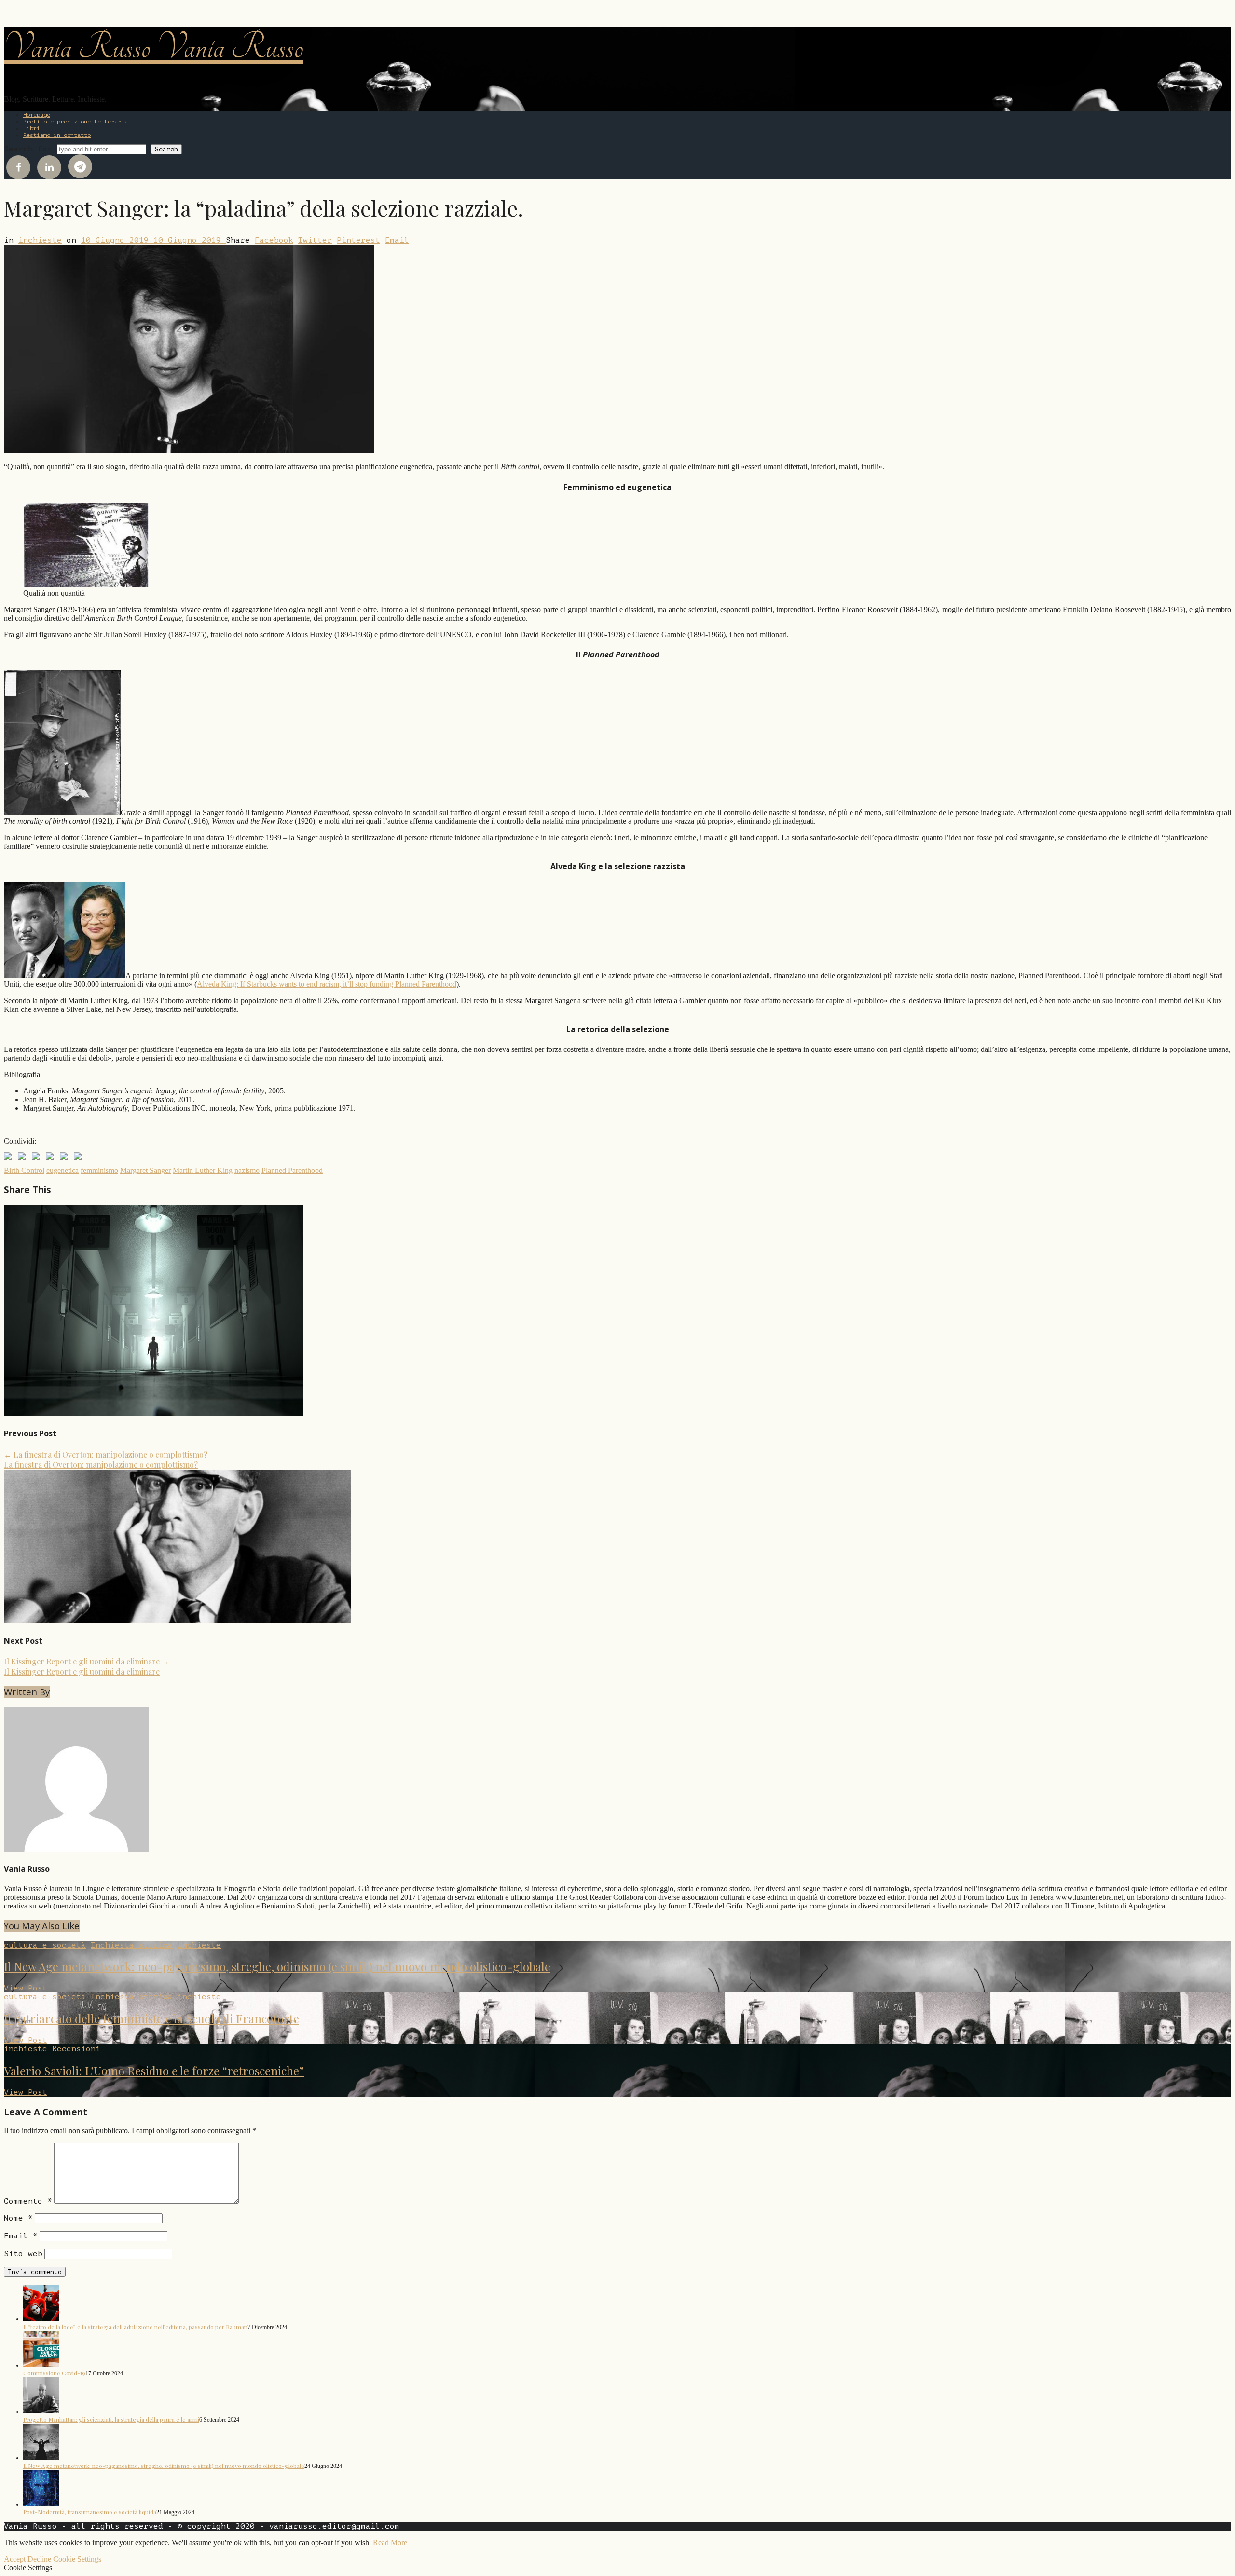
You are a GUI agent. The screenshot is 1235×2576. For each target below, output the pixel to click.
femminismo (99, 1170)
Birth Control (24, 1170)
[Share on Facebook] (10, 1158)
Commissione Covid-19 (54, 2373)
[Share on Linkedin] (66, 1158)
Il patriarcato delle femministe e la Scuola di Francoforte (151, 2018)
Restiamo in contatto (57, 135)
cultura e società (45, 1945)
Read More (390, 2542)
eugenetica (62, 1170)
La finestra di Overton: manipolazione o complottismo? (106, 1454)
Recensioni (76, 2049)
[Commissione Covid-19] (41, 2365)
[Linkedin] (49, 167)
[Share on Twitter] (24, 1158)
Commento (28, 2201)
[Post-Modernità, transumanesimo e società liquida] (41, 2504)
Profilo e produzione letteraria (75, 122)
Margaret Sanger (145, 1170)
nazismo (247, 1170)
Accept (15, 2559)
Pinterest (358, 240)
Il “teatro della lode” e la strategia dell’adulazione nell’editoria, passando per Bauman (135, 2327)
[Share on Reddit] (38, 1158)
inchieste (40, 240)
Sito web (23, 2254)
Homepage (37, 115)
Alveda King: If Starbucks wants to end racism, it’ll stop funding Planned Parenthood (327, 984)
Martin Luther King (203, 1170)
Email (397, 240)
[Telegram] (80, 166)
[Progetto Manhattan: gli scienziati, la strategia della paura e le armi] (41, 2411)
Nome (18, 2218)
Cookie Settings (77, 2559)
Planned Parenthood (292, 1170)
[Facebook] (18, 167)
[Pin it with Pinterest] (52, 1158)
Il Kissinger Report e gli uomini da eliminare (87, 1661)
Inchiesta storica (132, 1945)
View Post (26, 1988)
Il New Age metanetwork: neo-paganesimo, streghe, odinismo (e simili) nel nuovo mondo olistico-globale (277, 1966)
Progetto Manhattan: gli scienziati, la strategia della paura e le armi (111, 2419)
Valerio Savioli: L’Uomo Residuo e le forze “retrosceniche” (154, 2071)
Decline (39, 2559)
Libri (32, 128)
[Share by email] (80, 1158)
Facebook (274, 240)
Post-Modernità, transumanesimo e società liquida (90, 2512)
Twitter (315, 240)
